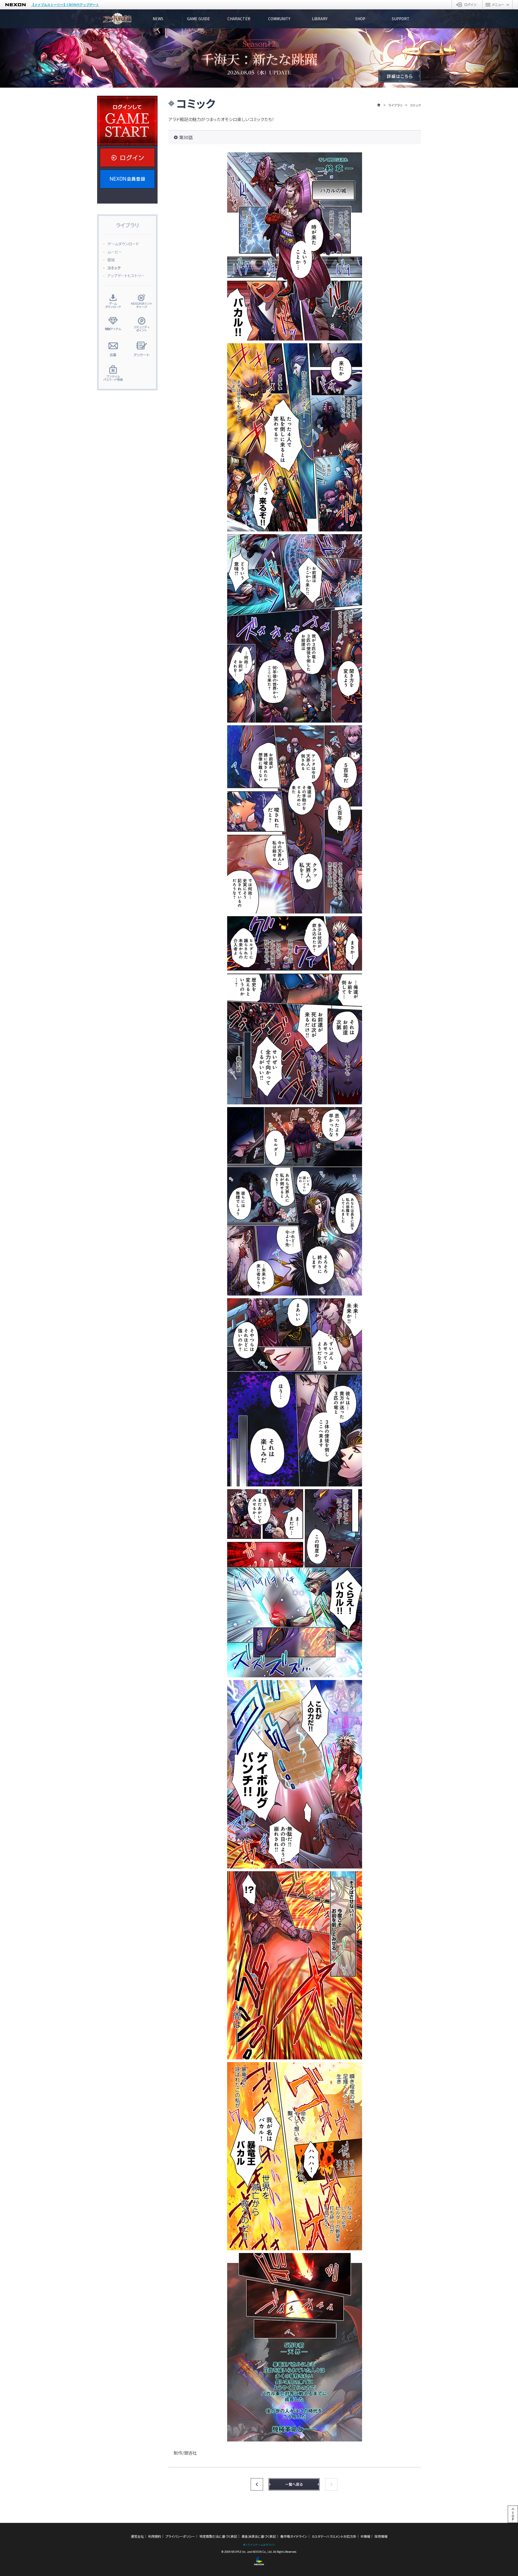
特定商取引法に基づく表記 (218, 2536)
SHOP (360, 19)
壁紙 (111, 260)
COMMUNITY (279, 19)
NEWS (158, 19)
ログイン (467, 5)
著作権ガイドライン (294, 2536)
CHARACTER (239, 19)
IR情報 (365, 2536)
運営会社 (137, 2536)
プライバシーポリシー (180, 2536)
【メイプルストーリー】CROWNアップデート (65, 5)
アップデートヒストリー (126, 276)
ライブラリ (395, 105)
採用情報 (381, 2536)
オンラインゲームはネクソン (259, 2545)
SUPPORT (401, 19)
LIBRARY (320, 19)
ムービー (115, 252)
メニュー (497, 5)
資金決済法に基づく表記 (259, 2536)
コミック (114, 268)
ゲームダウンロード (123, 244)
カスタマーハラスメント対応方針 (334, 2536)
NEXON (16, 5)
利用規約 (155, 2536)
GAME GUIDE (198, 19)
